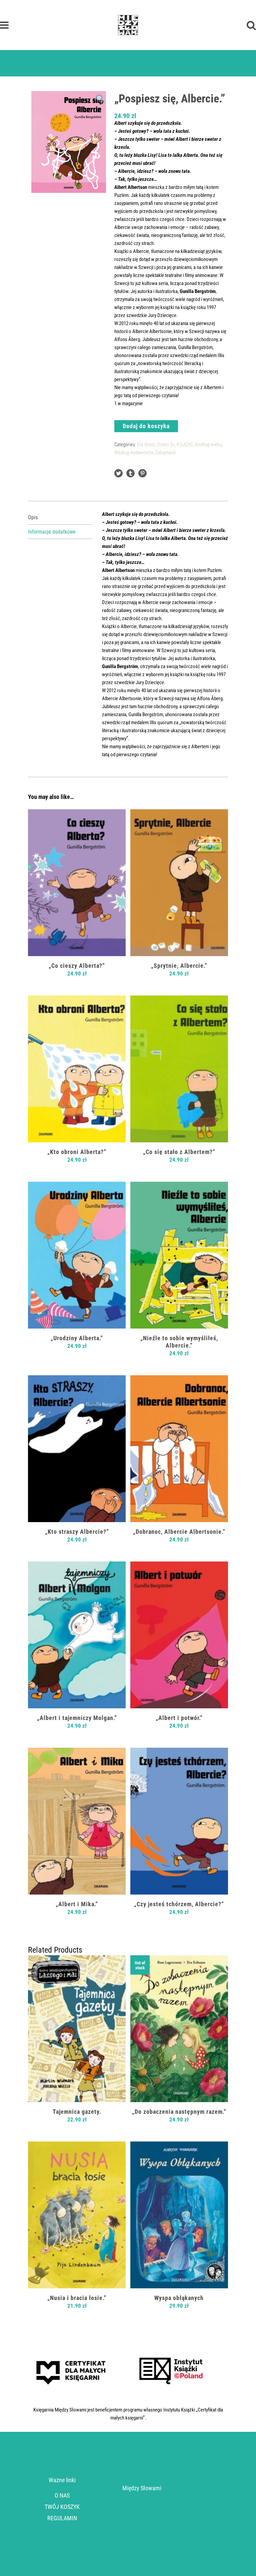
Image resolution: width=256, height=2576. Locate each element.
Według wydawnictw (134, 453)
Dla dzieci (146, 445)
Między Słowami (142, 2488)
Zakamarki (166, 453)
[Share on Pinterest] (142, 473)
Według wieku (208, 445)
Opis (33, 517)
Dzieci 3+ (166, 445)
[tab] (60, 517)
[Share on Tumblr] (130, 473)
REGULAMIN (62, 2518)
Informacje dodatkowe (52, 532)
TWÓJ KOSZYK (62, 2507)
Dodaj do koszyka (146, 426)
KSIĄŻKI (185, 445)
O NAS (62, 2495)
